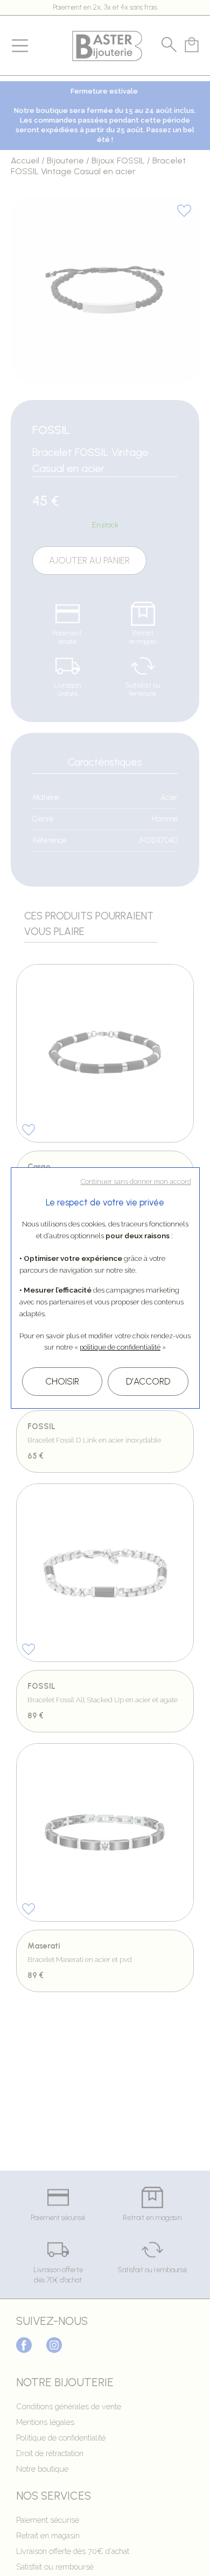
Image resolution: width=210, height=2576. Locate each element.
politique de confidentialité (120, 1347)
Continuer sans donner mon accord (136, 1182)
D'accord (148, 1381)
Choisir (62, 1381)
